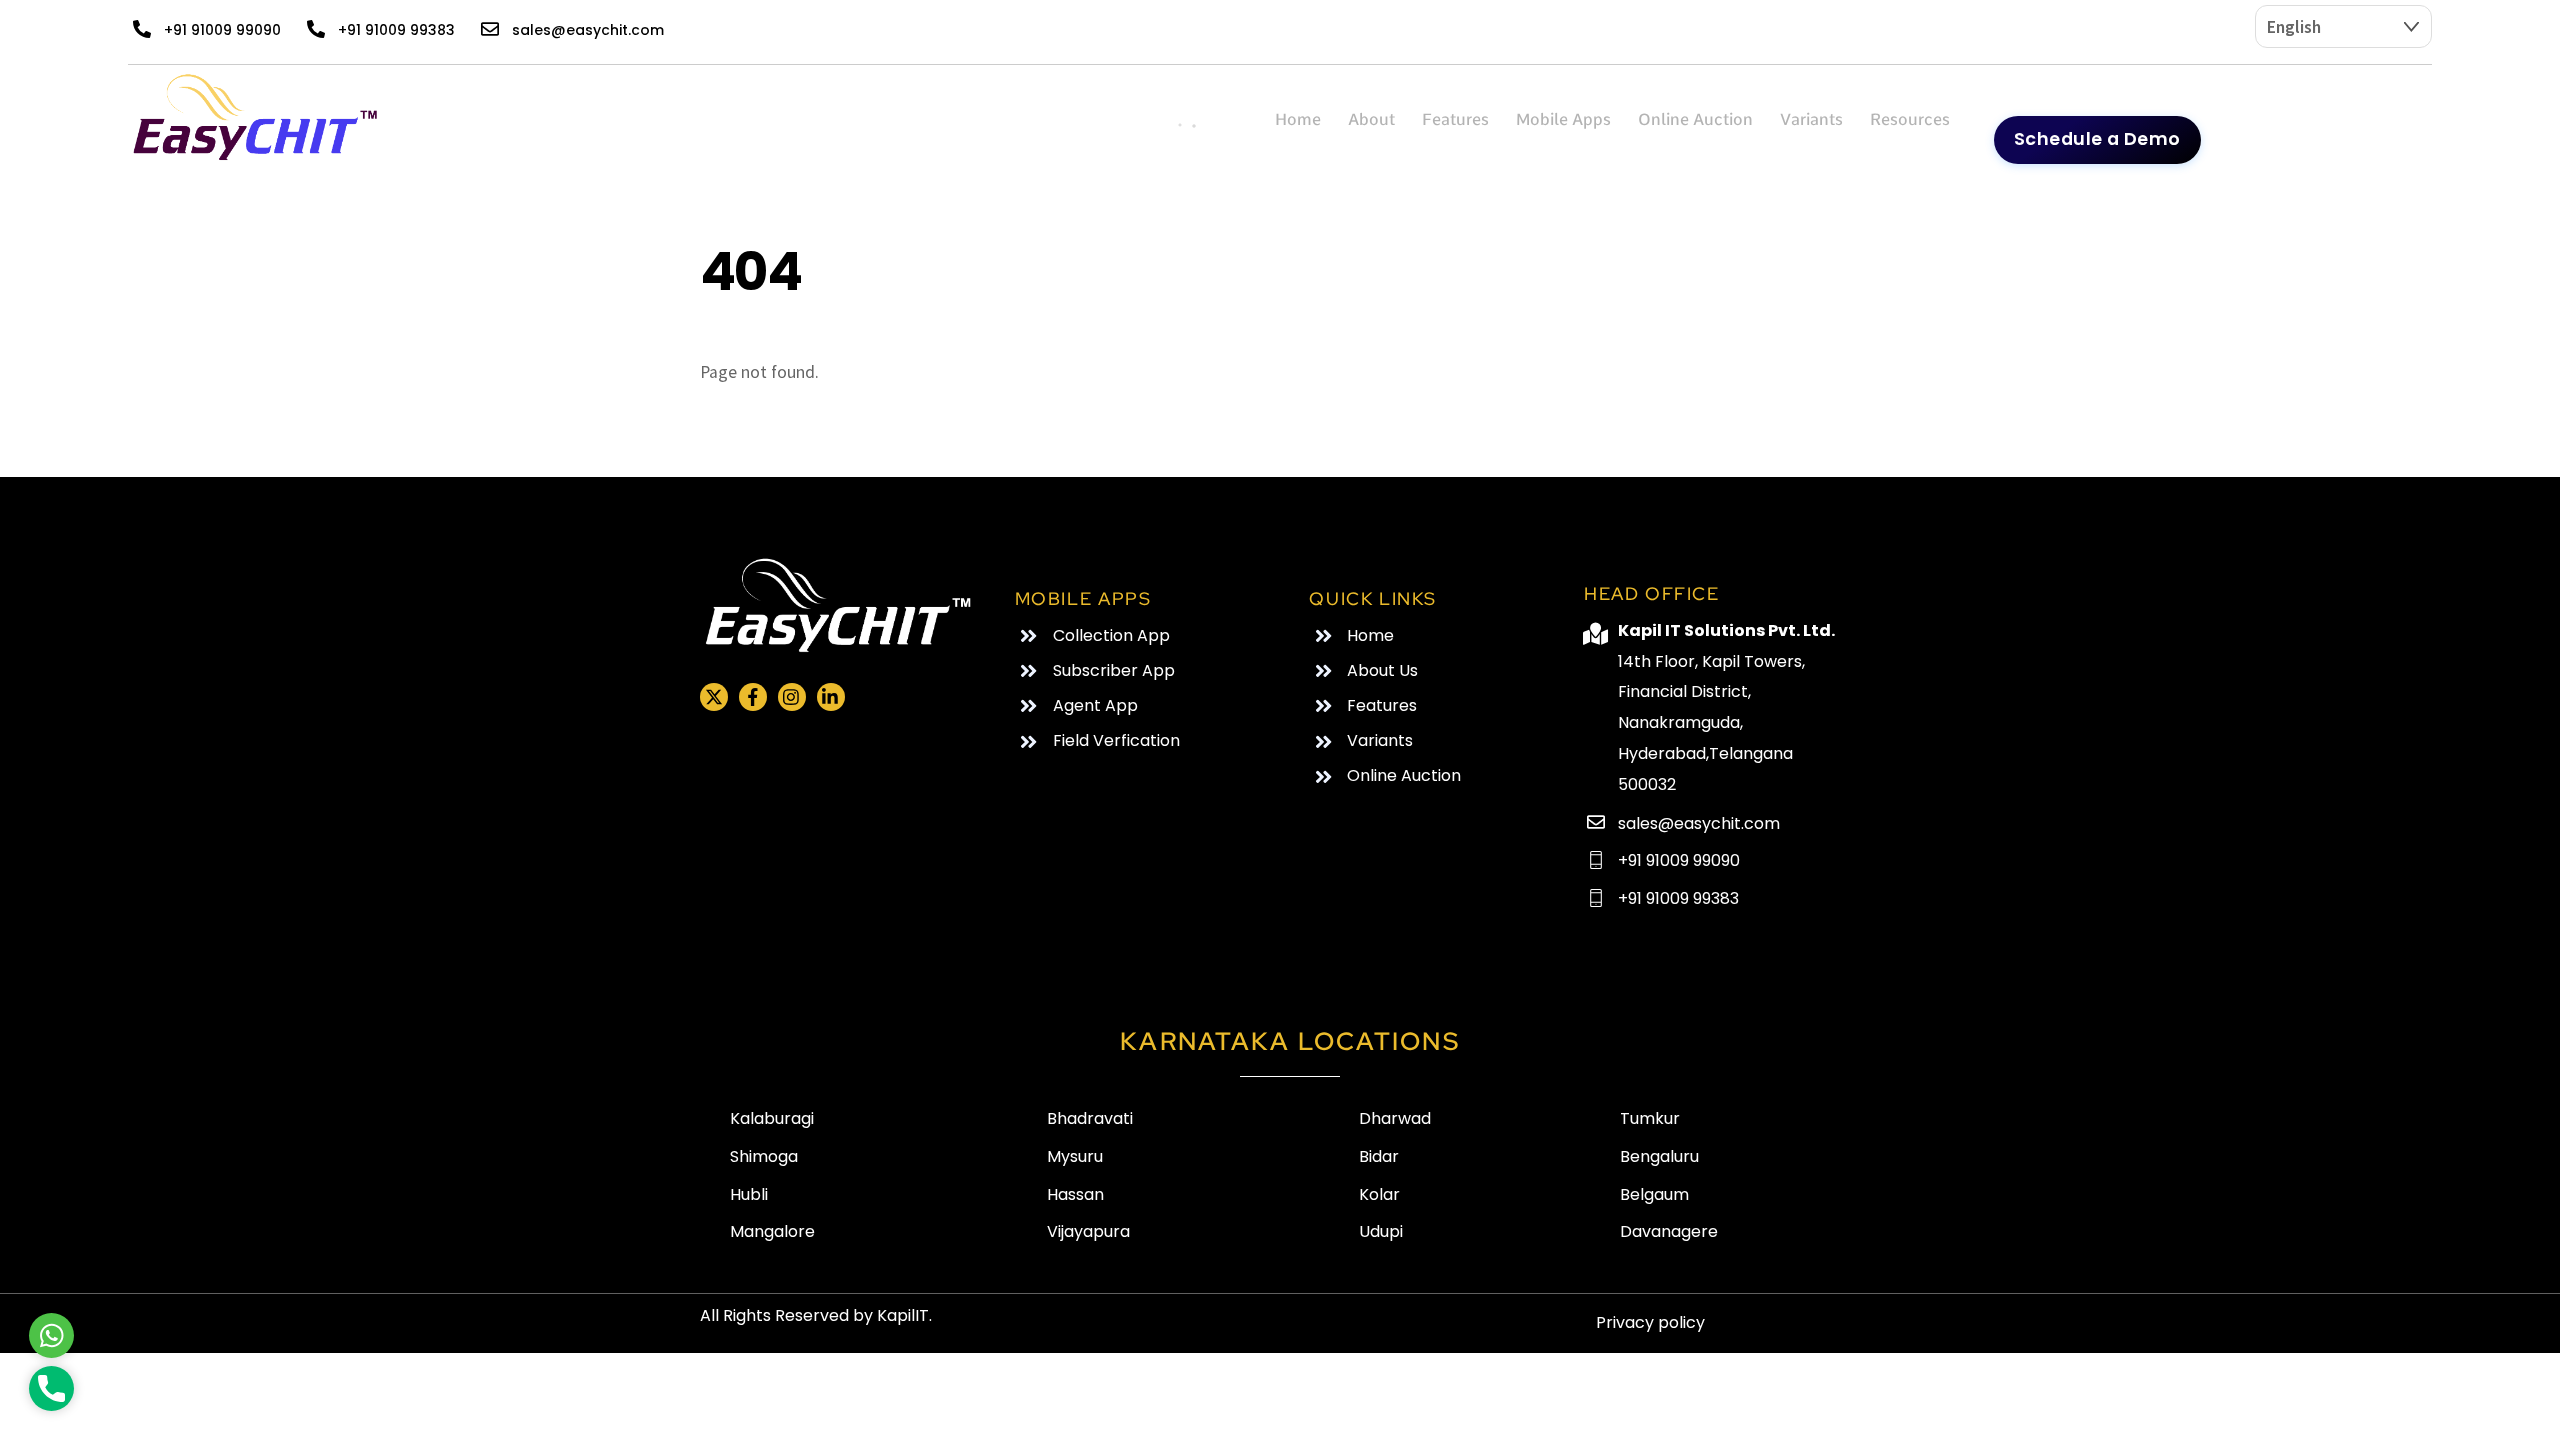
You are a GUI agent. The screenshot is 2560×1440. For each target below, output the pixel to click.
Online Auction (1695, 119)
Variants (1811, 119)
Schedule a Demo (2097, 139)
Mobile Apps (1563, 119)
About (1371, 119)
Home (1298, 119)
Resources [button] (1910, 119)
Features (1455, 119)
